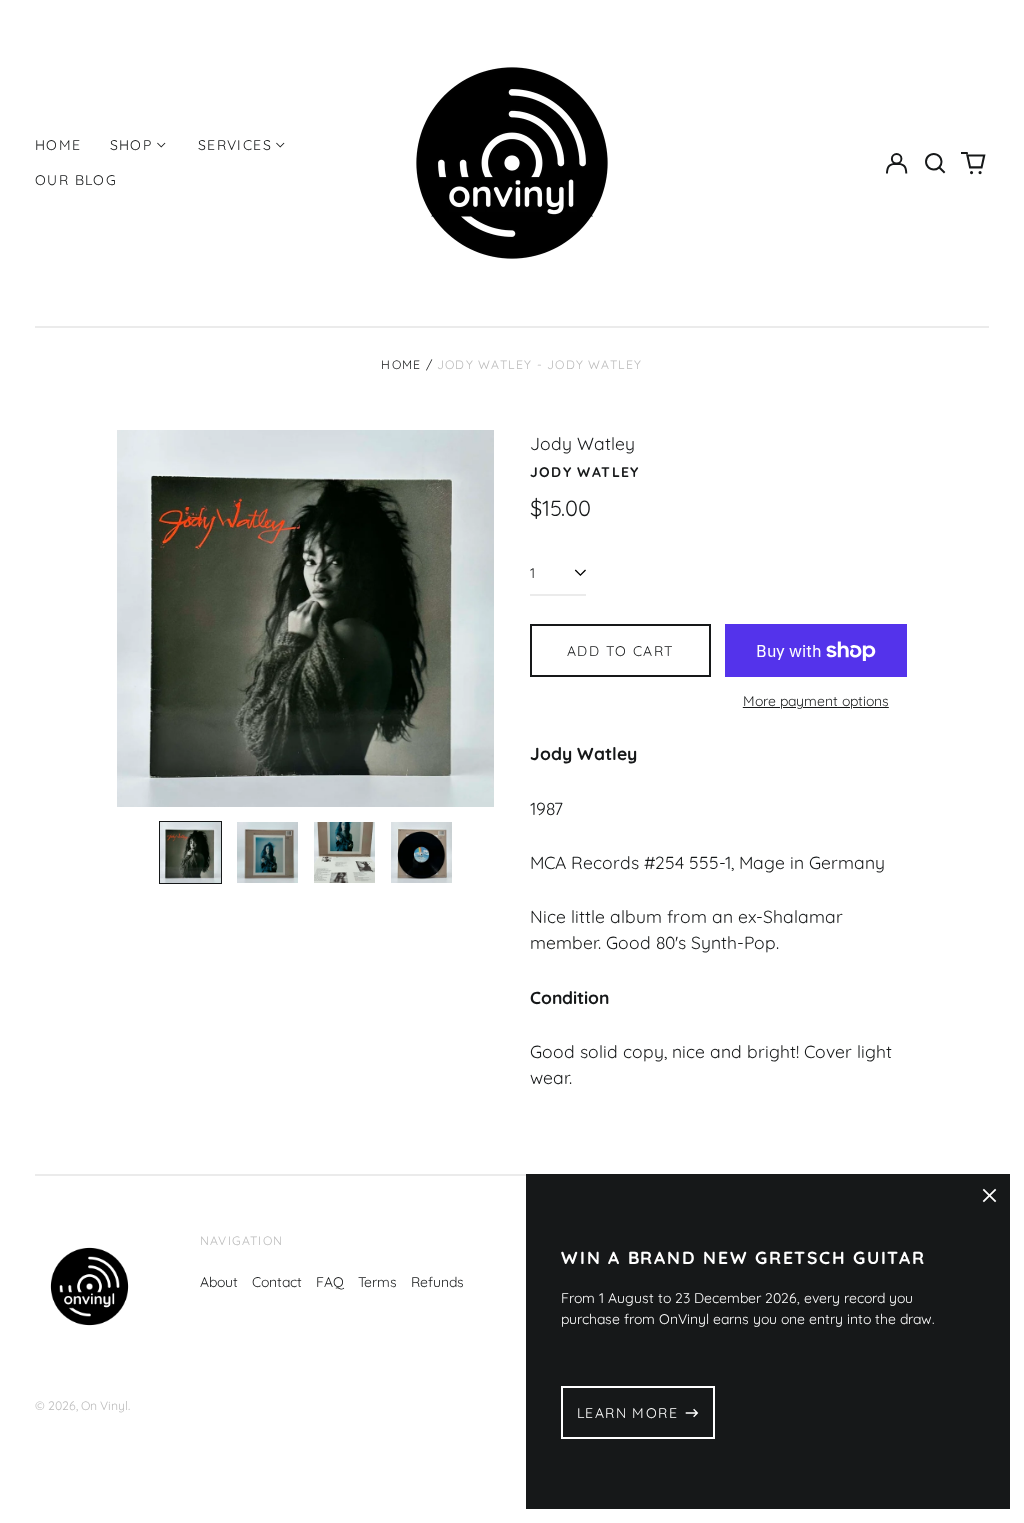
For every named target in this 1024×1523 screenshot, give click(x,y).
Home (58, 145)
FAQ (330, 1282)
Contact (277, 1282)
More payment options (816, 701)
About (219, 1282)
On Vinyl (104, 1405)
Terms (377, 1282)
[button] (935, 163)
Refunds (437, 1282)
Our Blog (76, 180)
